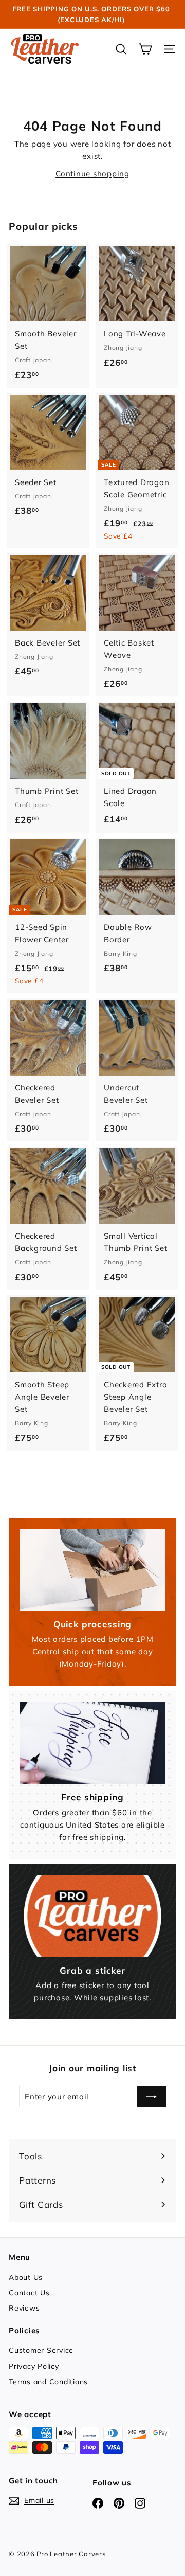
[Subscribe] (152, 2097)
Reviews (24, 2308)
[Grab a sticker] (92, 1916)
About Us (26, 2277)
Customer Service (41, 2350)
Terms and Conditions (48, 2382)
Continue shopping (92, 174)
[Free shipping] (92, 1743)
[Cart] (145, 49)
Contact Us (29, 2293)
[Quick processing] (92, 1570)
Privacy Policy (34, 2366)
